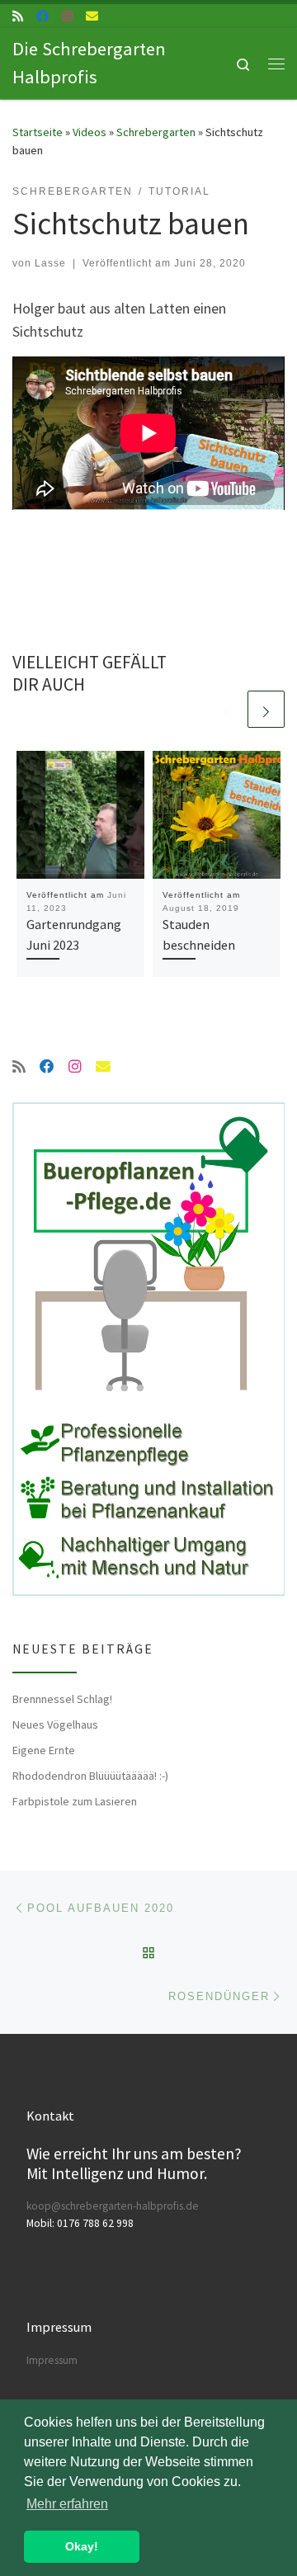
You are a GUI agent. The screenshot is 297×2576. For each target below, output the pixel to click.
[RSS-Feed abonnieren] (18, 16)
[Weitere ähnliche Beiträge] (266, 709)
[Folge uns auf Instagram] (67, 16)
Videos (90, 132)
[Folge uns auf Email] (92, 16)
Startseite (38, 132)
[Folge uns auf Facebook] (42, 16)
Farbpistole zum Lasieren (75, 1801)
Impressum (52, 2360)
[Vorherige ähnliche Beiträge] (226, 709)
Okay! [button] (82, 2546)
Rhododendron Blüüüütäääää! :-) (90, 1776)
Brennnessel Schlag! (62, 1699)
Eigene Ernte (44, 1750)
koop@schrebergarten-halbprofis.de (113, 2206)
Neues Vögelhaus (55, 1724)
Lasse (50, 263)
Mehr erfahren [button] (67, 2504)
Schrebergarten (156, 132)
